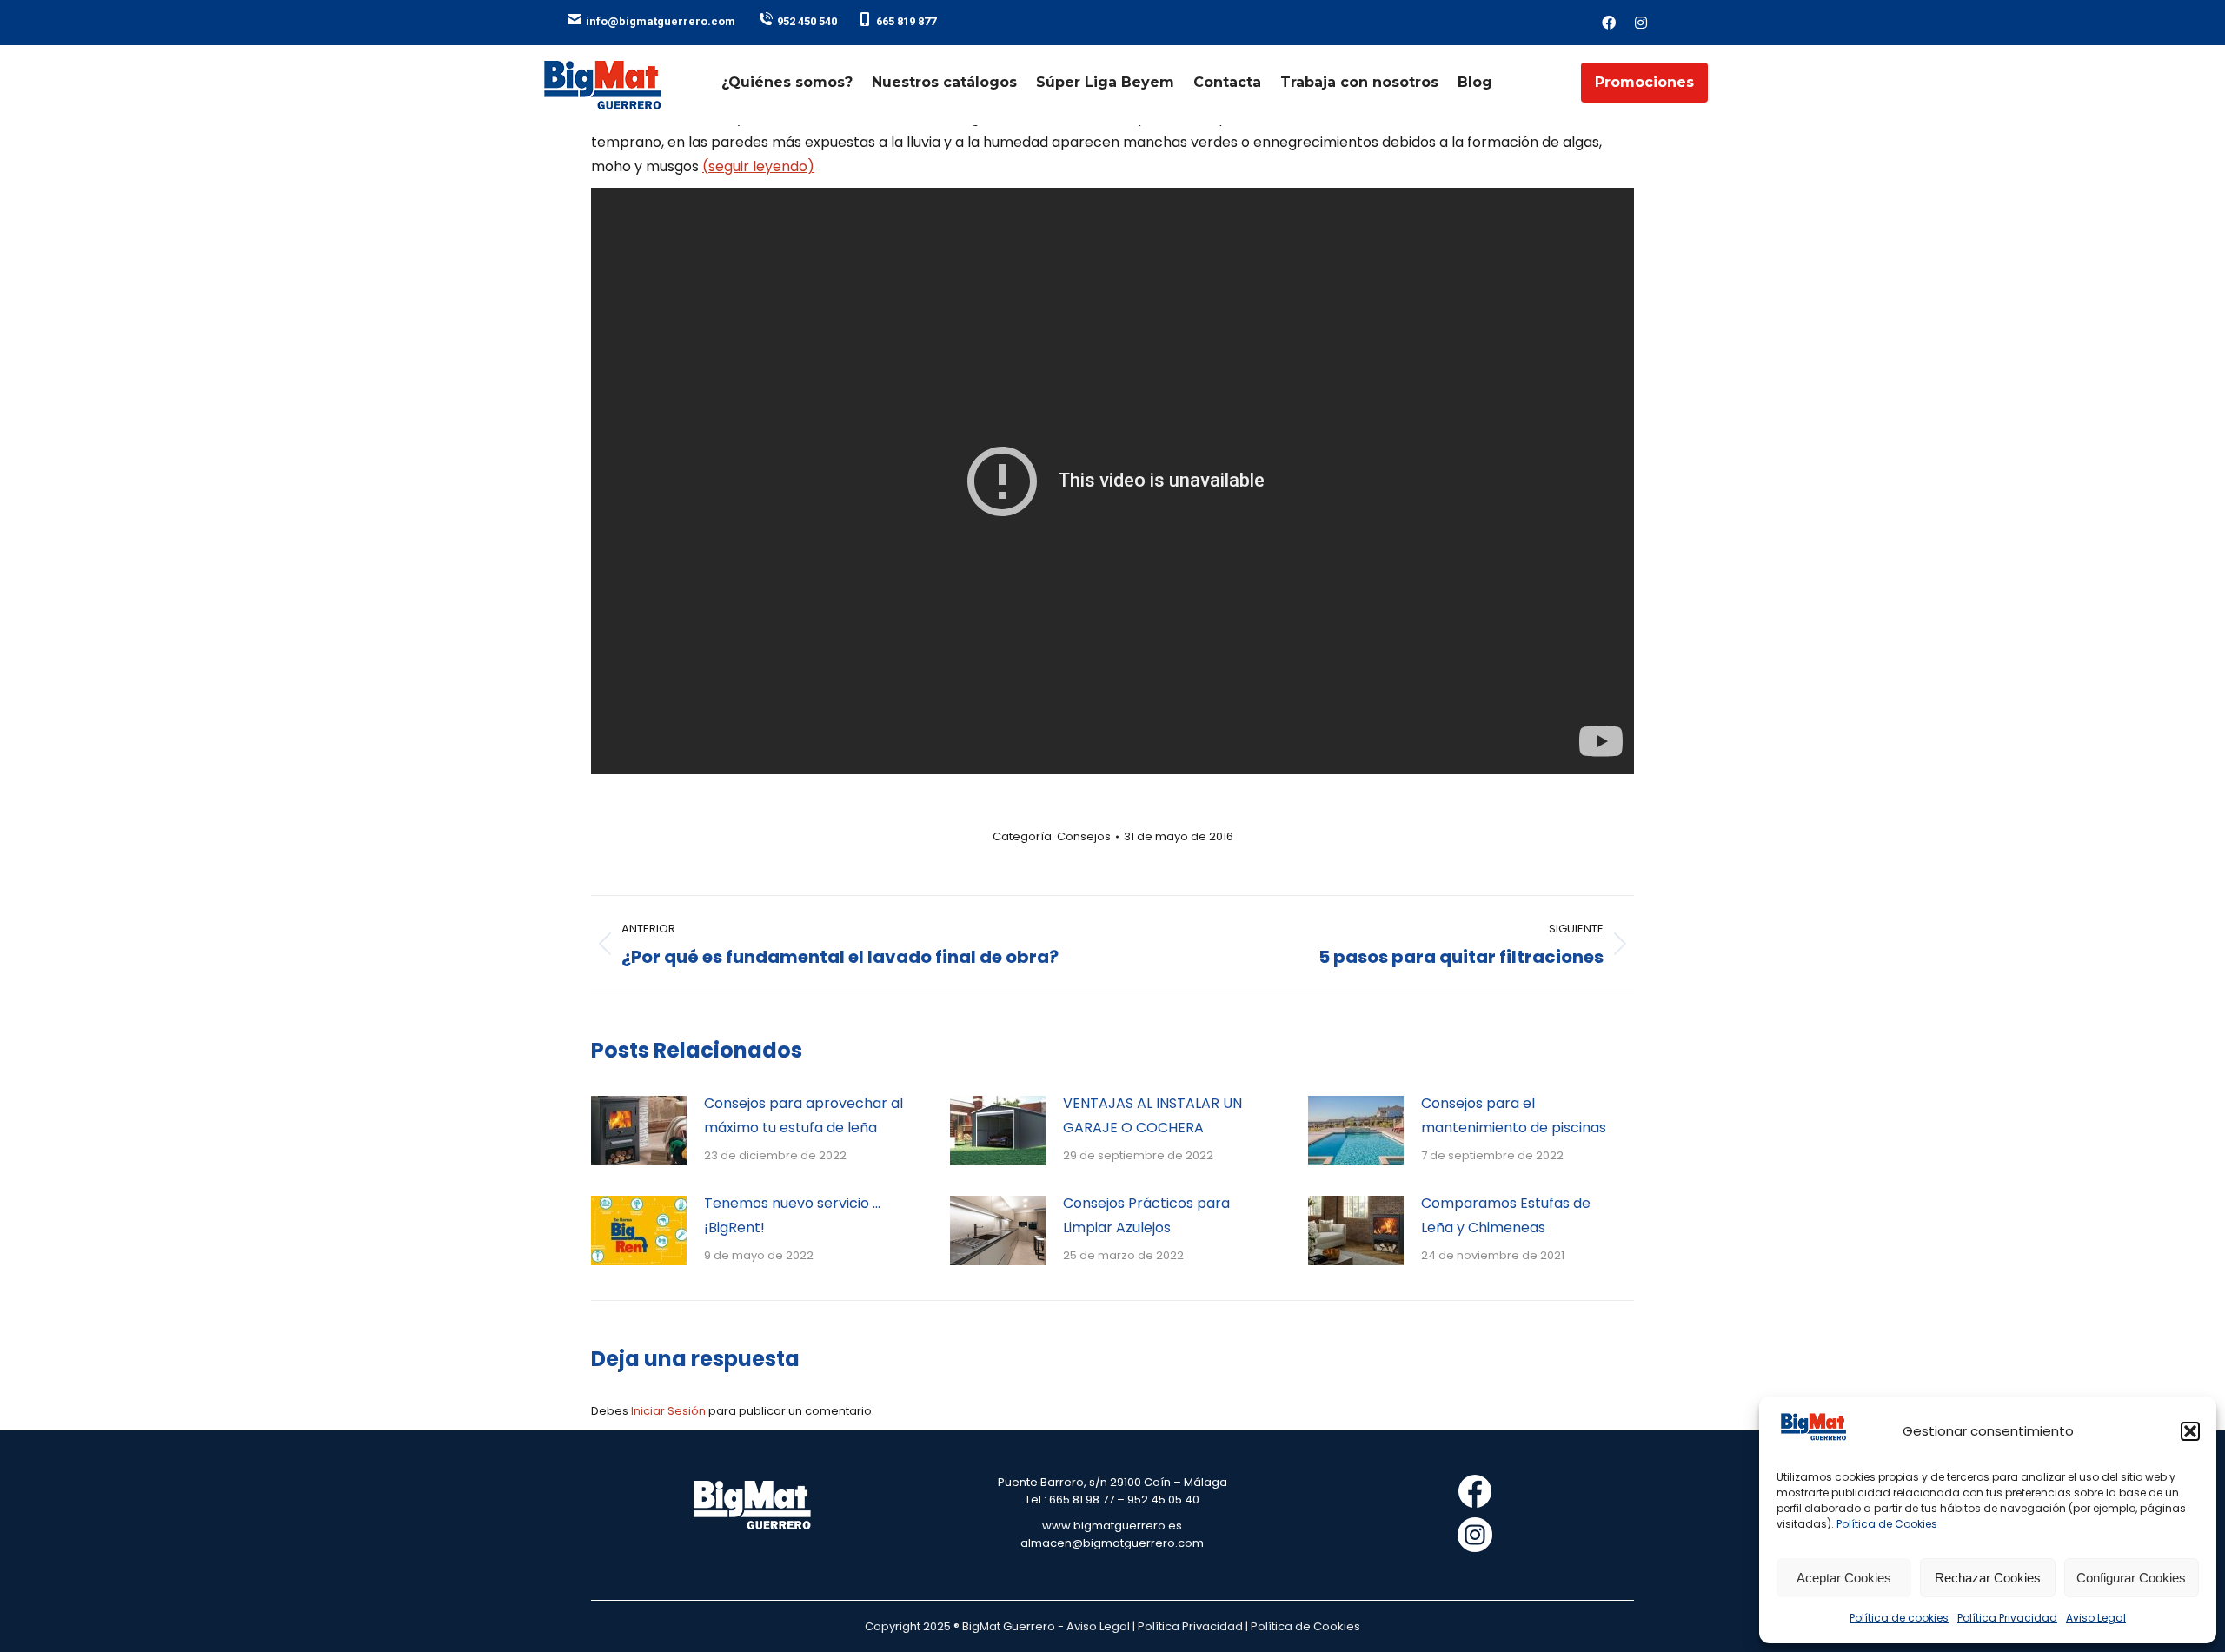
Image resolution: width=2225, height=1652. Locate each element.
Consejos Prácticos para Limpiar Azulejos (1146, 1215)
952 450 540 (807, 21)
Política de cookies (1899, 1618)
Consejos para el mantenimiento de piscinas (1514, 1115)
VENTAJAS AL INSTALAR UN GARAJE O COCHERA (1152, 1115)
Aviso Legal (2096, 1618)
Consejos (1084, 836)
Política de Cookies (1887, 1524)
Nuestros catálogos (944, 82)
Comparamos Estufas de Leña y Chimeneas (1506, 1215)
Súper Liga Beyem (1105, 82)
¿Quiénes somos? (787, 82)
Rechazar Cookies (1988, 1578)
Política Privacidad (2007, 1618)
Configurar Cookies (2131, 1578)
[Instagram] (1641, 23)
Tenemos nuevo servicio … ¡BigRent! (792, 1215)
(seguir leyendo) (758, 166)
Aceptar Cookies (1844, 1578)
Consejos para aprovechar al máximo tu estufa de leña (804, 1115)
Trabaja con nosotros (1359, 82)
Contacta (1227, 82)
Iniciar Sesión (670, 1411)
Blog (1475, 82)
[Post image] (639, 1131)
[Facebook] (1609, 23)
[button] (2190, 1431)
